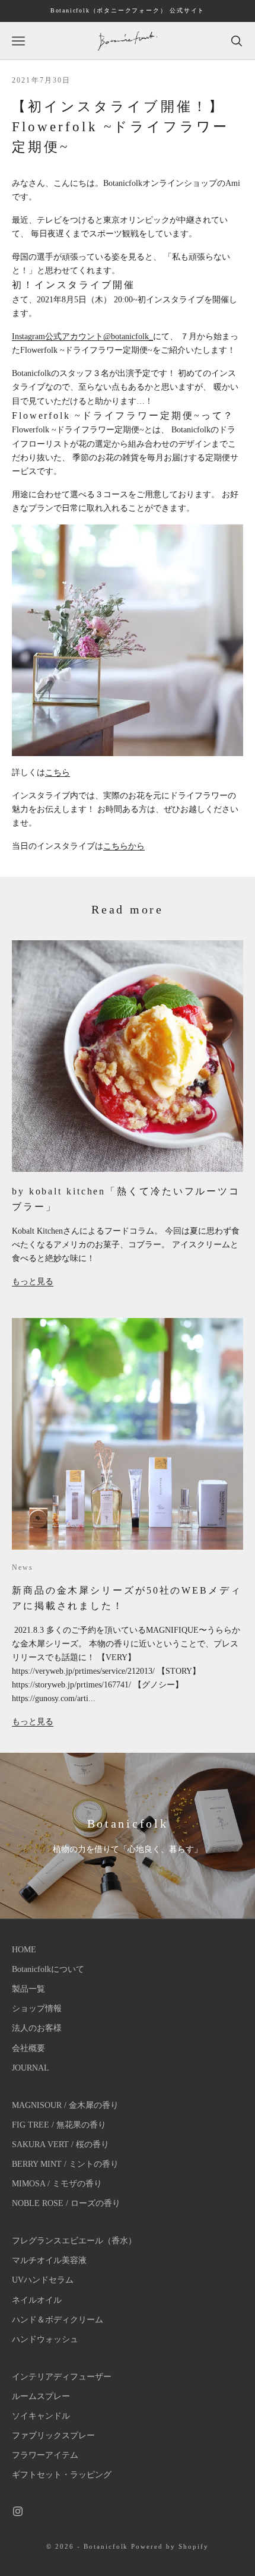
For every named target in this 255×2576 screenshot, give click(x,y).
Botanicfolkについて (48, 1969)
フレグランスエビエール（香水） (74, 2241)
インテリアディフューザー (62, 2377)
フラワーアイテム (45, 2455)
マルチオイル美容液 (49, 2260)
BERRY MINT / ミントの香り (65, 2164)
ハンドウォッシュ (45, 2339)
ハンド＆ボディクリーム (58, 2320)
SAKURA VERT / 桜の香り (60, 2144)
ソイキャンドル (41, 2416)
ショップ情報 (37, 2008)
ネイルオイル (37, 2300)
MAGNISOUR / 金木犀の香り (65, 2105)
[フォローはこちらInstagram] (18, 2511)
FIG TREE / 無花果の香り (59, 2125)
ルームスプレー (41, 2396)
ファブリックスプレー (53, 2436)
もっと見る (33, 1281)
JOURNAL (31, 2068)
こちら (58, 772)
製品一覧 (28, 1989)
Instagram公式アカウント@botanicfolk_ (82, 336)
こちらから (124, 846)
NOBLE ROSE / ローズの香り (66, 2203)
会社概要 (28, 2048)
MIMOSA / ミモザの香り (57, 2184)
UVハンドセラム (43, 2280)
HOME (24, 1950)
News (23, 1567)
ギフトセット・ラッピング (62, 2475)
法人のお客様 (37, 2028)
